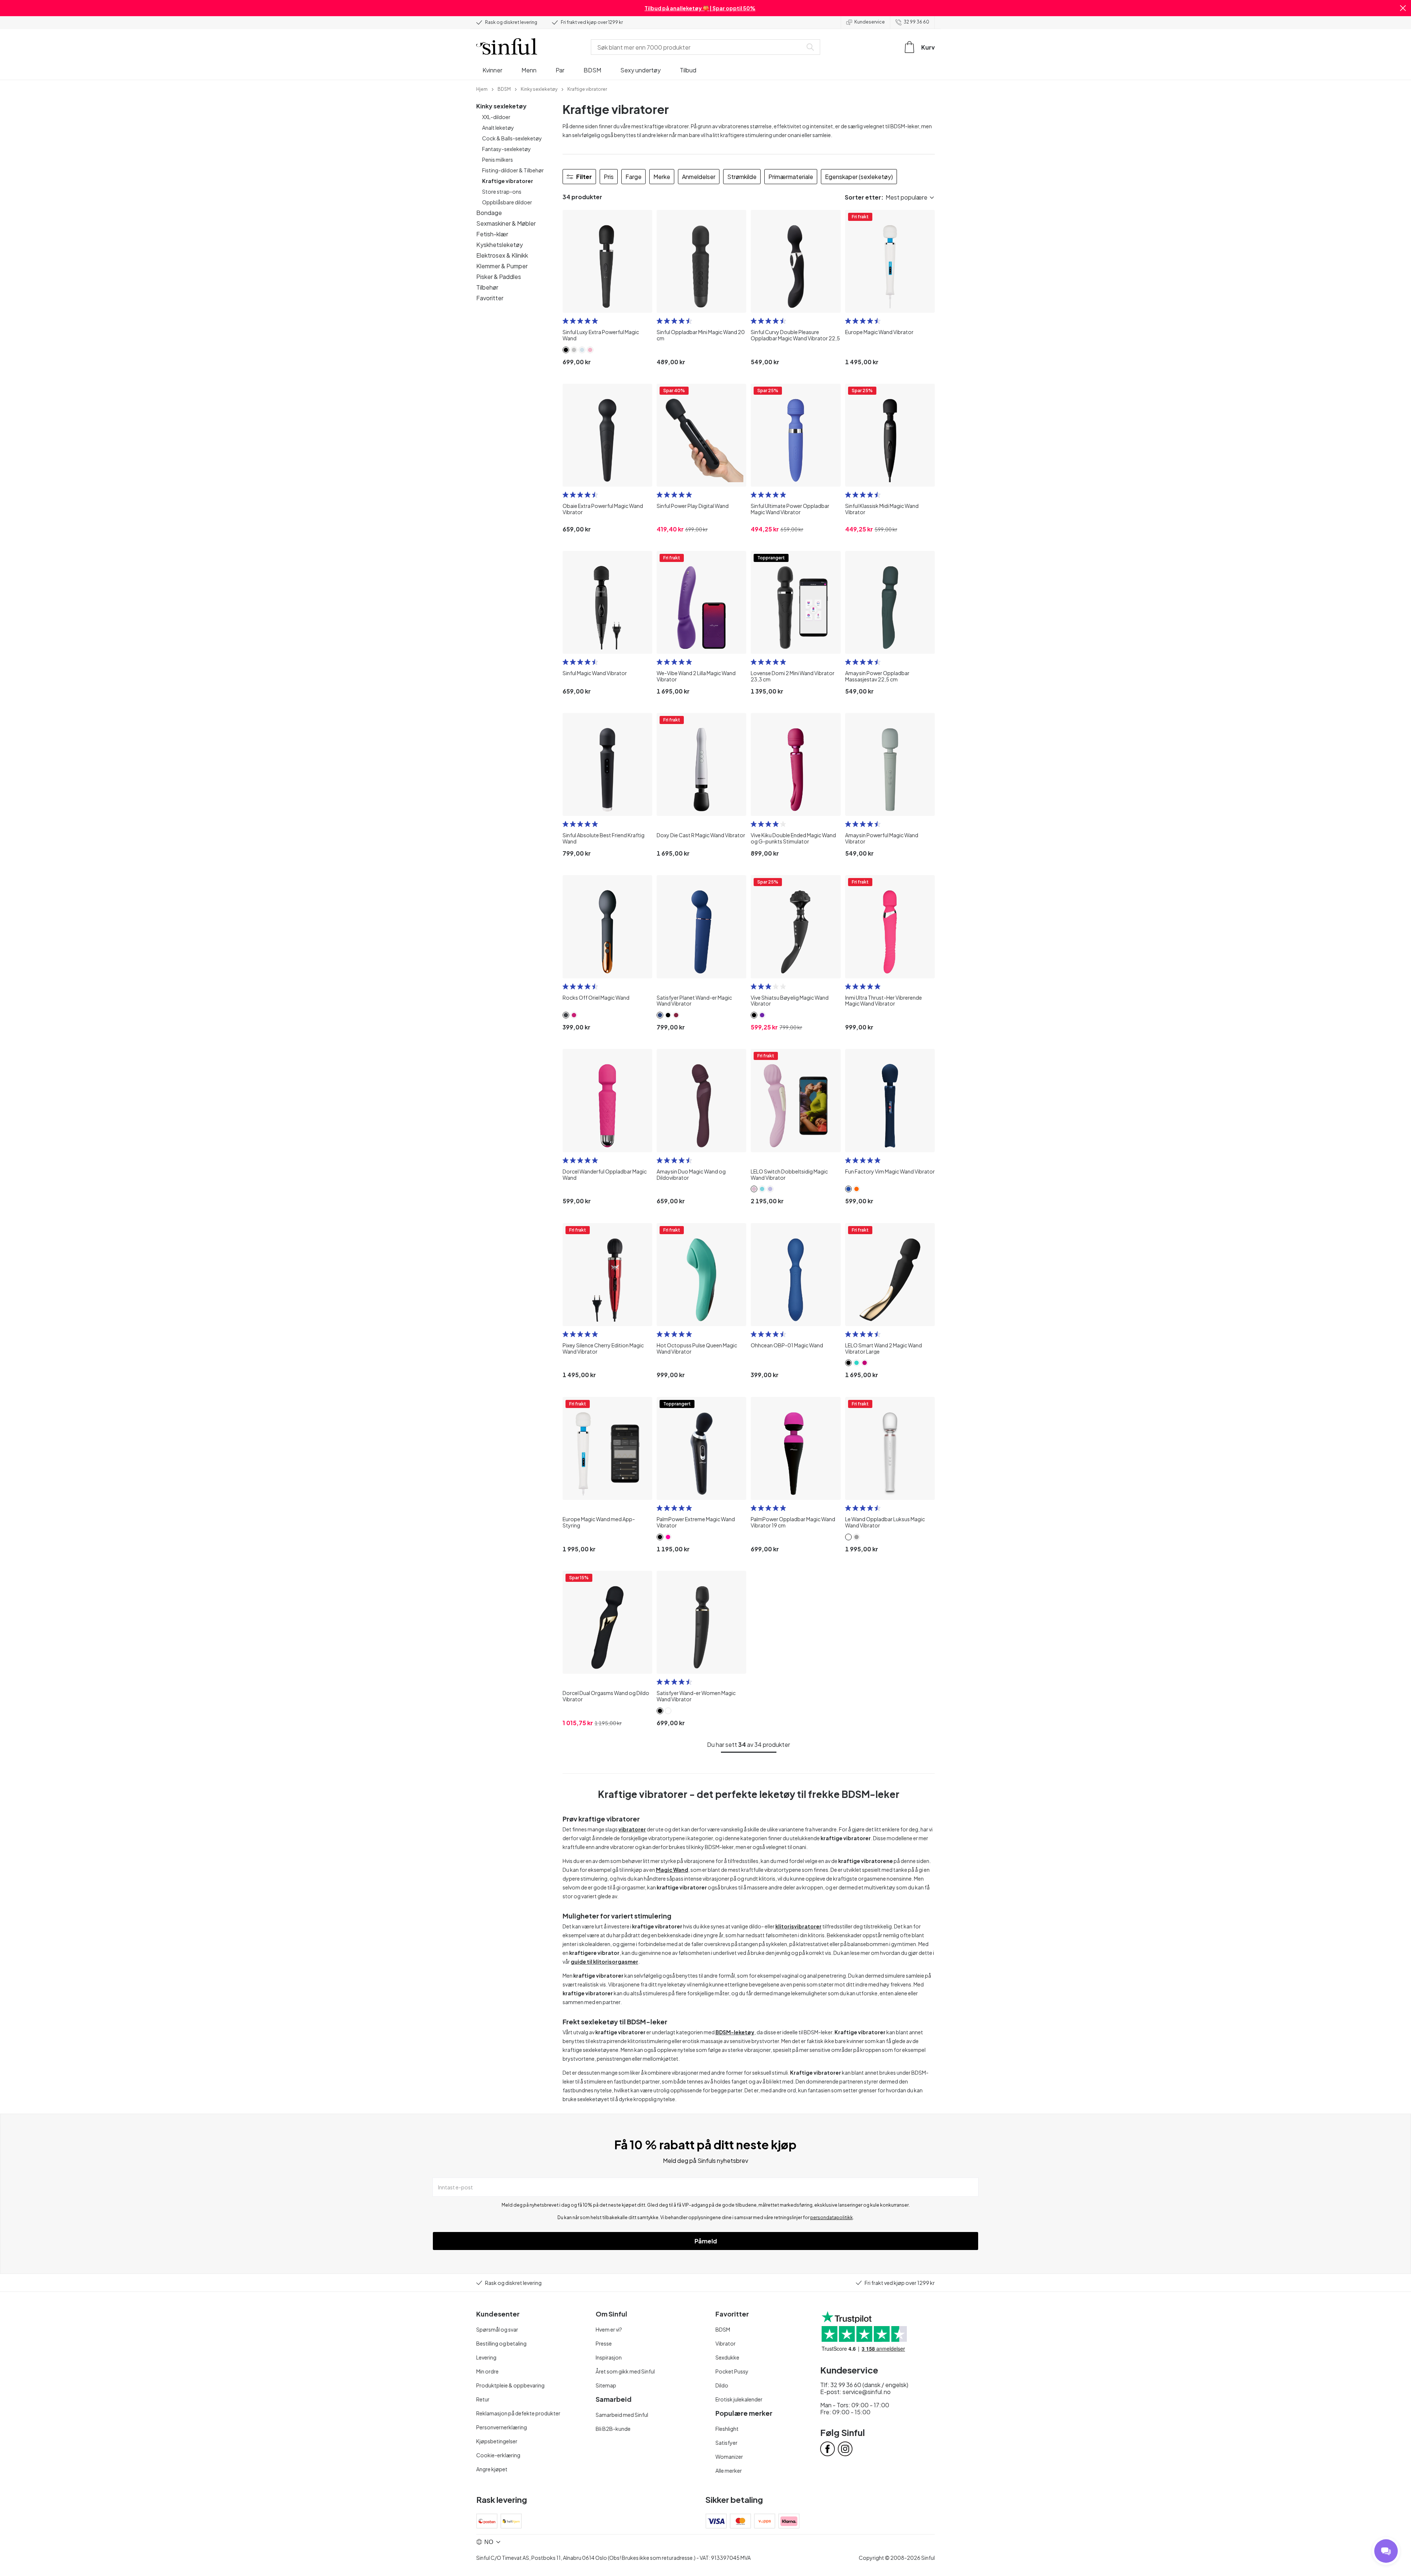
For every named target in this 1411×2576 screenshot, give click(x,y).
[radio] (566, 321)
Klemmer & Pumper (502, 266)
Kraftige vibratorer (508, 181)
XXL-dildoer (496, 117)
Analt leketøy (498, 128)
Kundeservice (870, 22)
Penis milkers (498, 160)
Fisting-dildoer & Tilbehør (513, 170)
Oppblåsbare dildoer (507, 202)
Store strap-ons (502, 191)
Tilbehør (487, 287)
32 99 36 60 (916, 22)
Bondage (489, 213)
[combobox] (698, 47)
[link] (482, 89)
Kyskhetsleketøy (500, 245)
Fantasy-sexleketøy (507, 149)
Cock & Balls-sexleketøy (512, 138)
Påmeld (706, 2241)
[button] (1403, 8)
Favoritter (490, 298)
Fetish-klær (492, 234)
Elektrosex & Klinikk (502, 255)
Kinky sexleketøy (501, 106)
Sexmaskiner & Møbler (506, 223)
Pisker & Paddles (499, 277)
